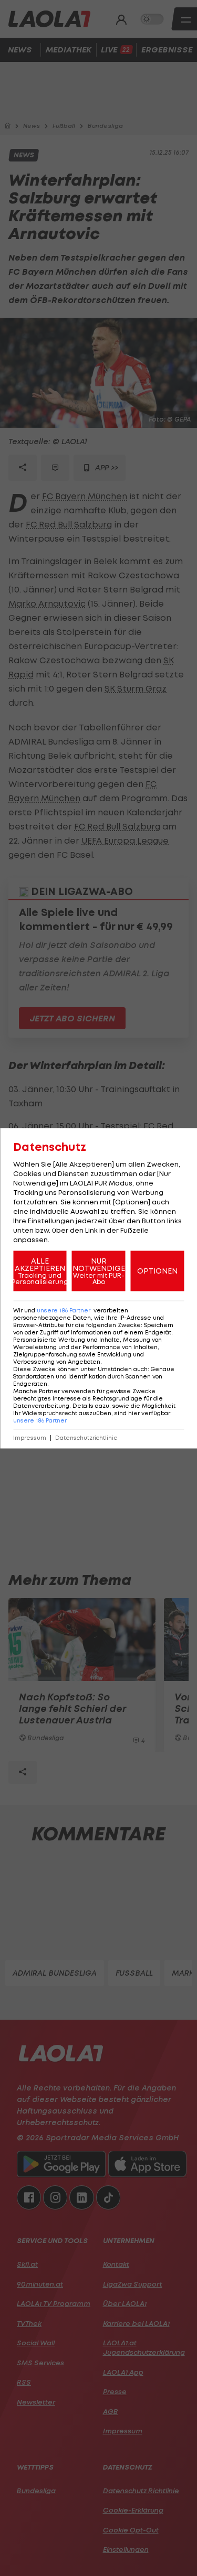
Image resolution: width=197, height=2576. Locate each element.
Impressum (30, 1437)
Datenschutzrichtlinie (86, 1437)
